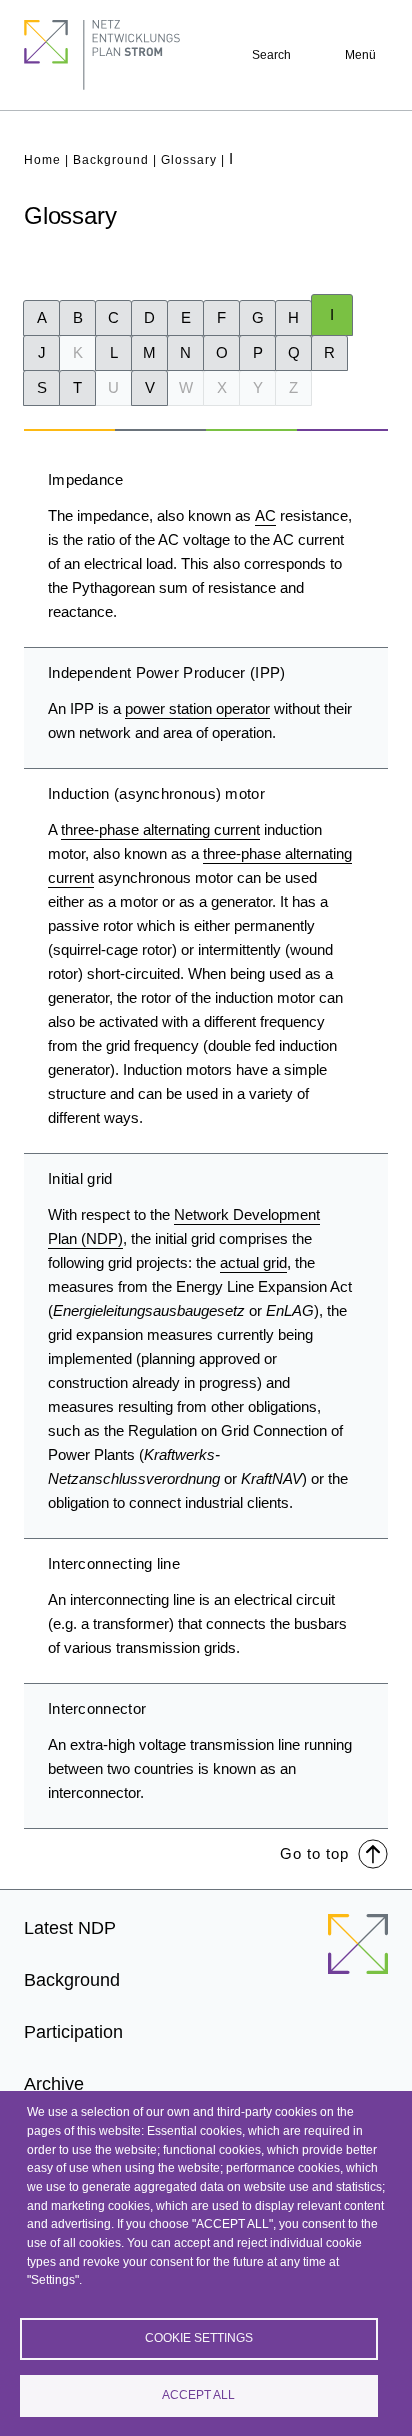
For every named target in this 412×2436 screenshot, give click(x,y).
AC (265, 515)
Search (271, 55)
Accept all (198, 2395)
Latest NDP (70, 1928)
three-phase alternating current (160, 829)
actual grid (253, 1262)
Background (111, 160)
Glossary (189, 160)
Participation (73, 2032)
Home (42, 160)
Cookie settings (199, 2338)
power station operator (197, 708)
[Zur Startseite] (358, 1956)
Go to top (314, 1853)
